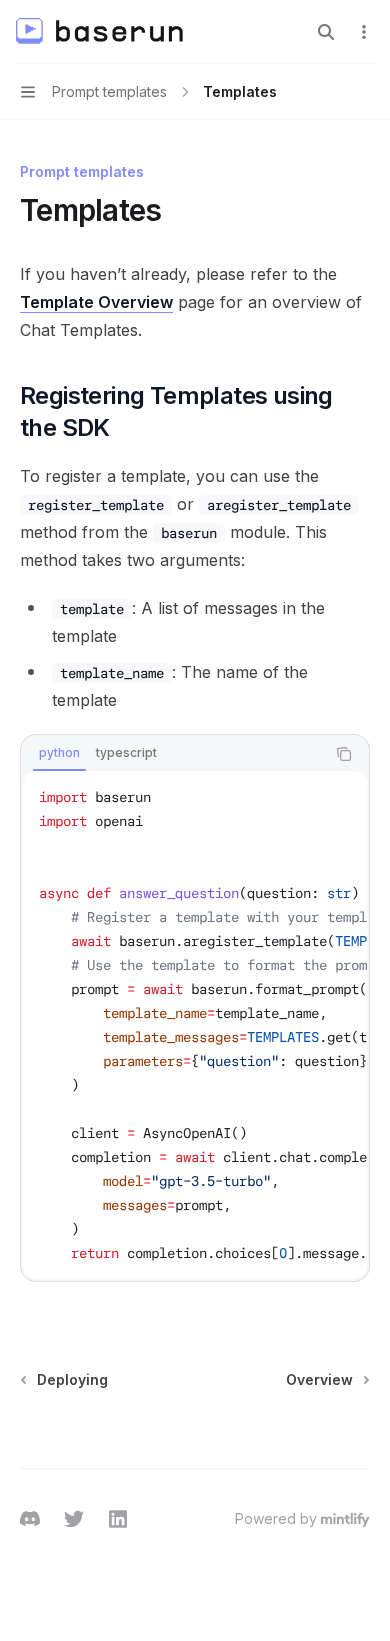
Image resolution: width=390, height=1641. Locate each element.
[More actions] (364, 32)
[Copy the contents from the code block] (344, 754)
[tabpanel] (195, 1025)
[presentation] (195, 1025)
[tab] (59, 753)
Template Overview (96, 302)
